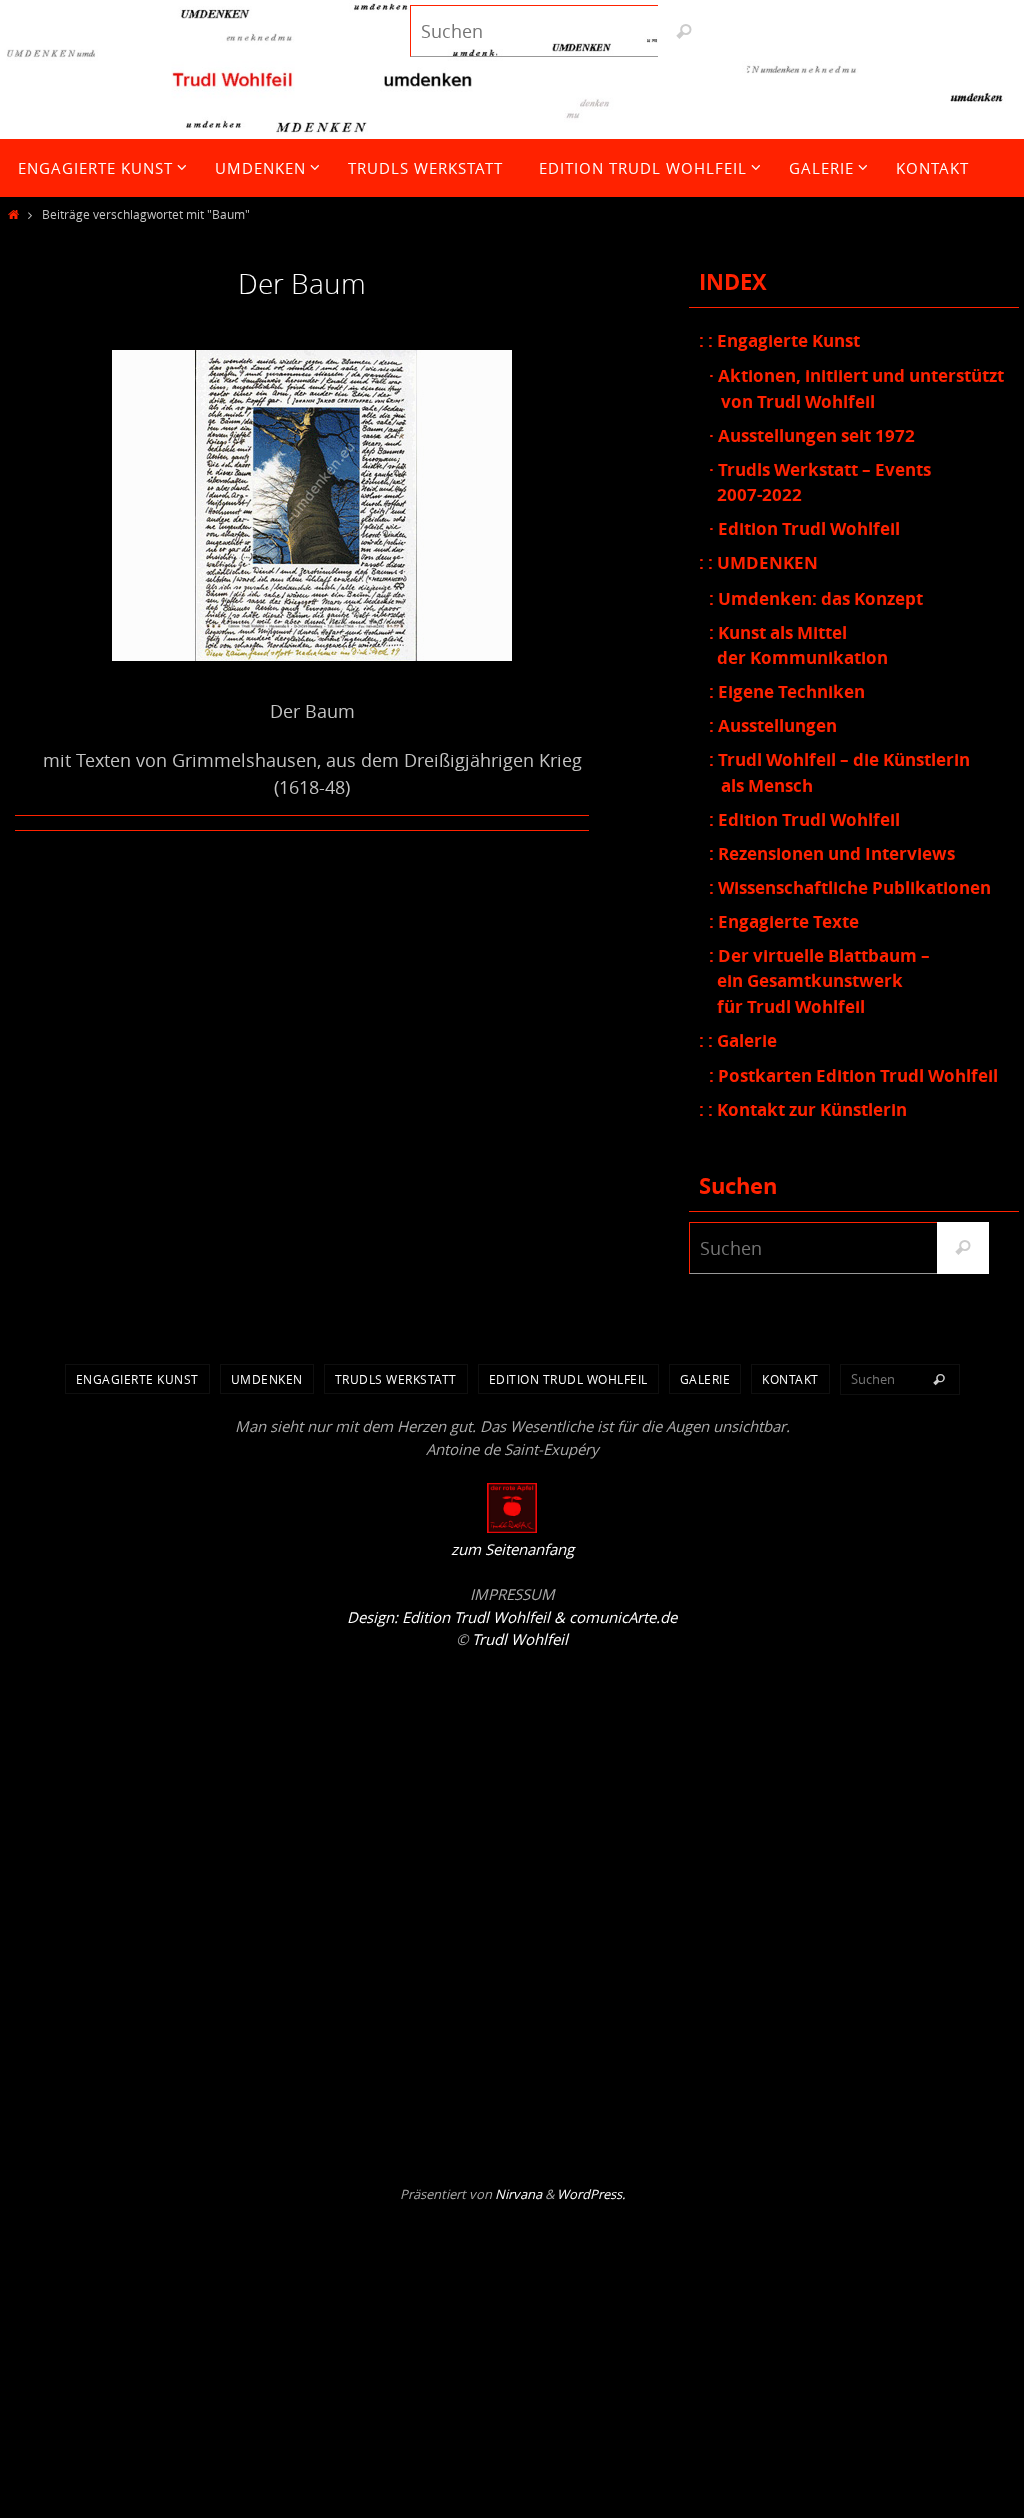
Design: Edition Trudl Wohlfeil (448, 1617)
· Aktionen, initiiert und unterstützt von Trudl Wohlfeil (856, 388)
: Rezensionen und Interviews (832, 853)
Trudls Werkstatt (396, 1379)
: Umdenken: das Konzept (816, 598)
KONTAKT (790, 1379)
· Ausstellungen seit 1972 (812, 435)
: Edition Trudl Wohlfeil (804, 819)
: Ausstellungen (773, 725)
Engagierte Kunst (137, 1379)
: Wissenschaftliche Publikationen (850, 887)
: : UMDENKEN (758, 562)
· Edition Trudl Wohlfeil (804, 528)
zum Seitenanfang (512, 1549)
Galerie (705, 1379)
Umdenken (267, 1379)
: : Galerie (738, 1040)
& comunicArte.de (613, 1617)
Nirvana (518, 2194)
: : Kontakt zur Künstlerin (803, 1109)
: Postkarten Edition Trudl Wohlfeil (853, 1075)
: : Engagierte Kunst (779, 340)
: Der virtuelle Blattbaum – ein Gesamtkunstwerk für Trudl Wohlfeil (819, 981)
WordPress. (591, 2194)
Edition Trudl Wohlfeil (568, 1379)
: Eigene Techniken (787, 691)
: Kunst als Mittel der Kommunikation (798, 645)
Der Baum (302, 283)
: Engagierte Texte (784, 921)
